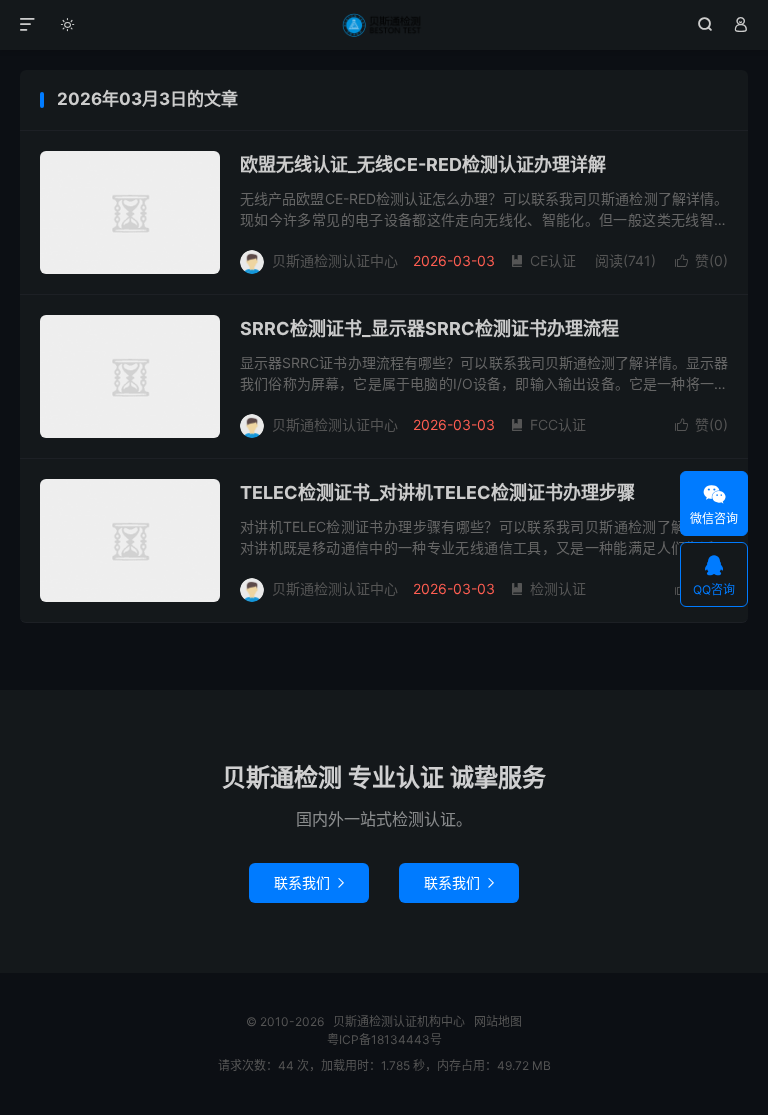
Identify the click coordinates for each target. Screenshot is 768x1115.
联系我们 (309, 882)
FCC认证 (548, 424)
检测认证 (548, 588)
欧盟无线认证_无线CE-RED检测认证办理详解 (423, 164)
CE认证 (543, 260)
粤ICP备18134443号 (384, 1039)
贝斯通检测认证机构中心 (384, 25)
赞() (701, 260)
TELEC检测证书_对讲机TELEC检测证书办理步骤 (437, 492)
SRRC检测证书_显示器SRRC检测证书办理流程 (429, 328)
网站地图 (498, 1021)
